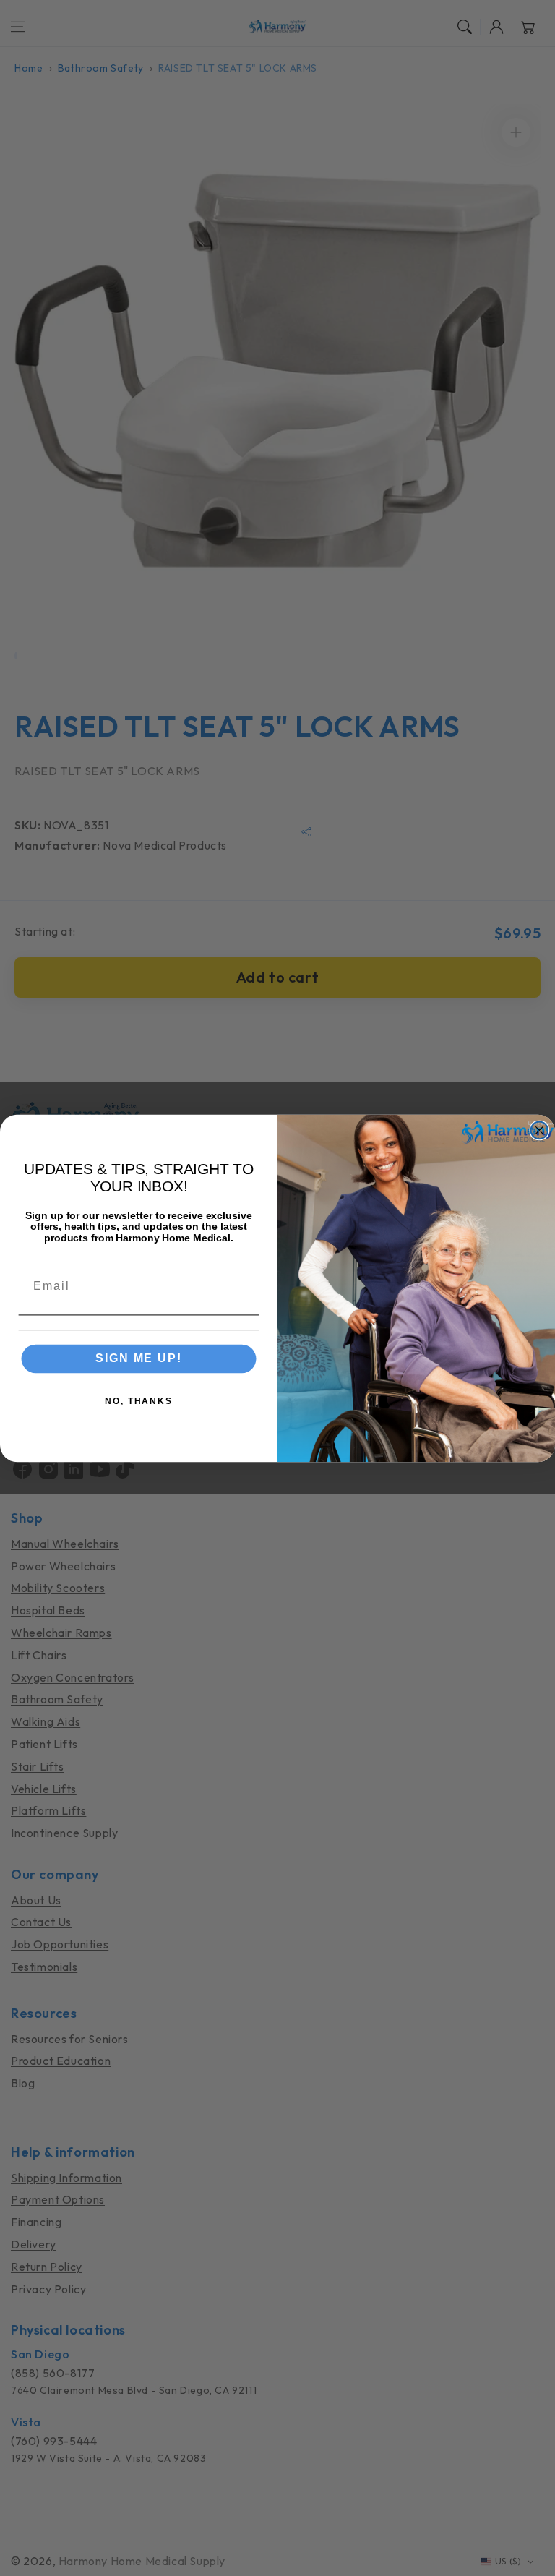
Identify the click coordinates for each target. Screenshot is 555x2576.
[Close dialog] (540, 1130)
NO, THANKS (139, 1401)
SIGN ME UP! (138, 1358)
